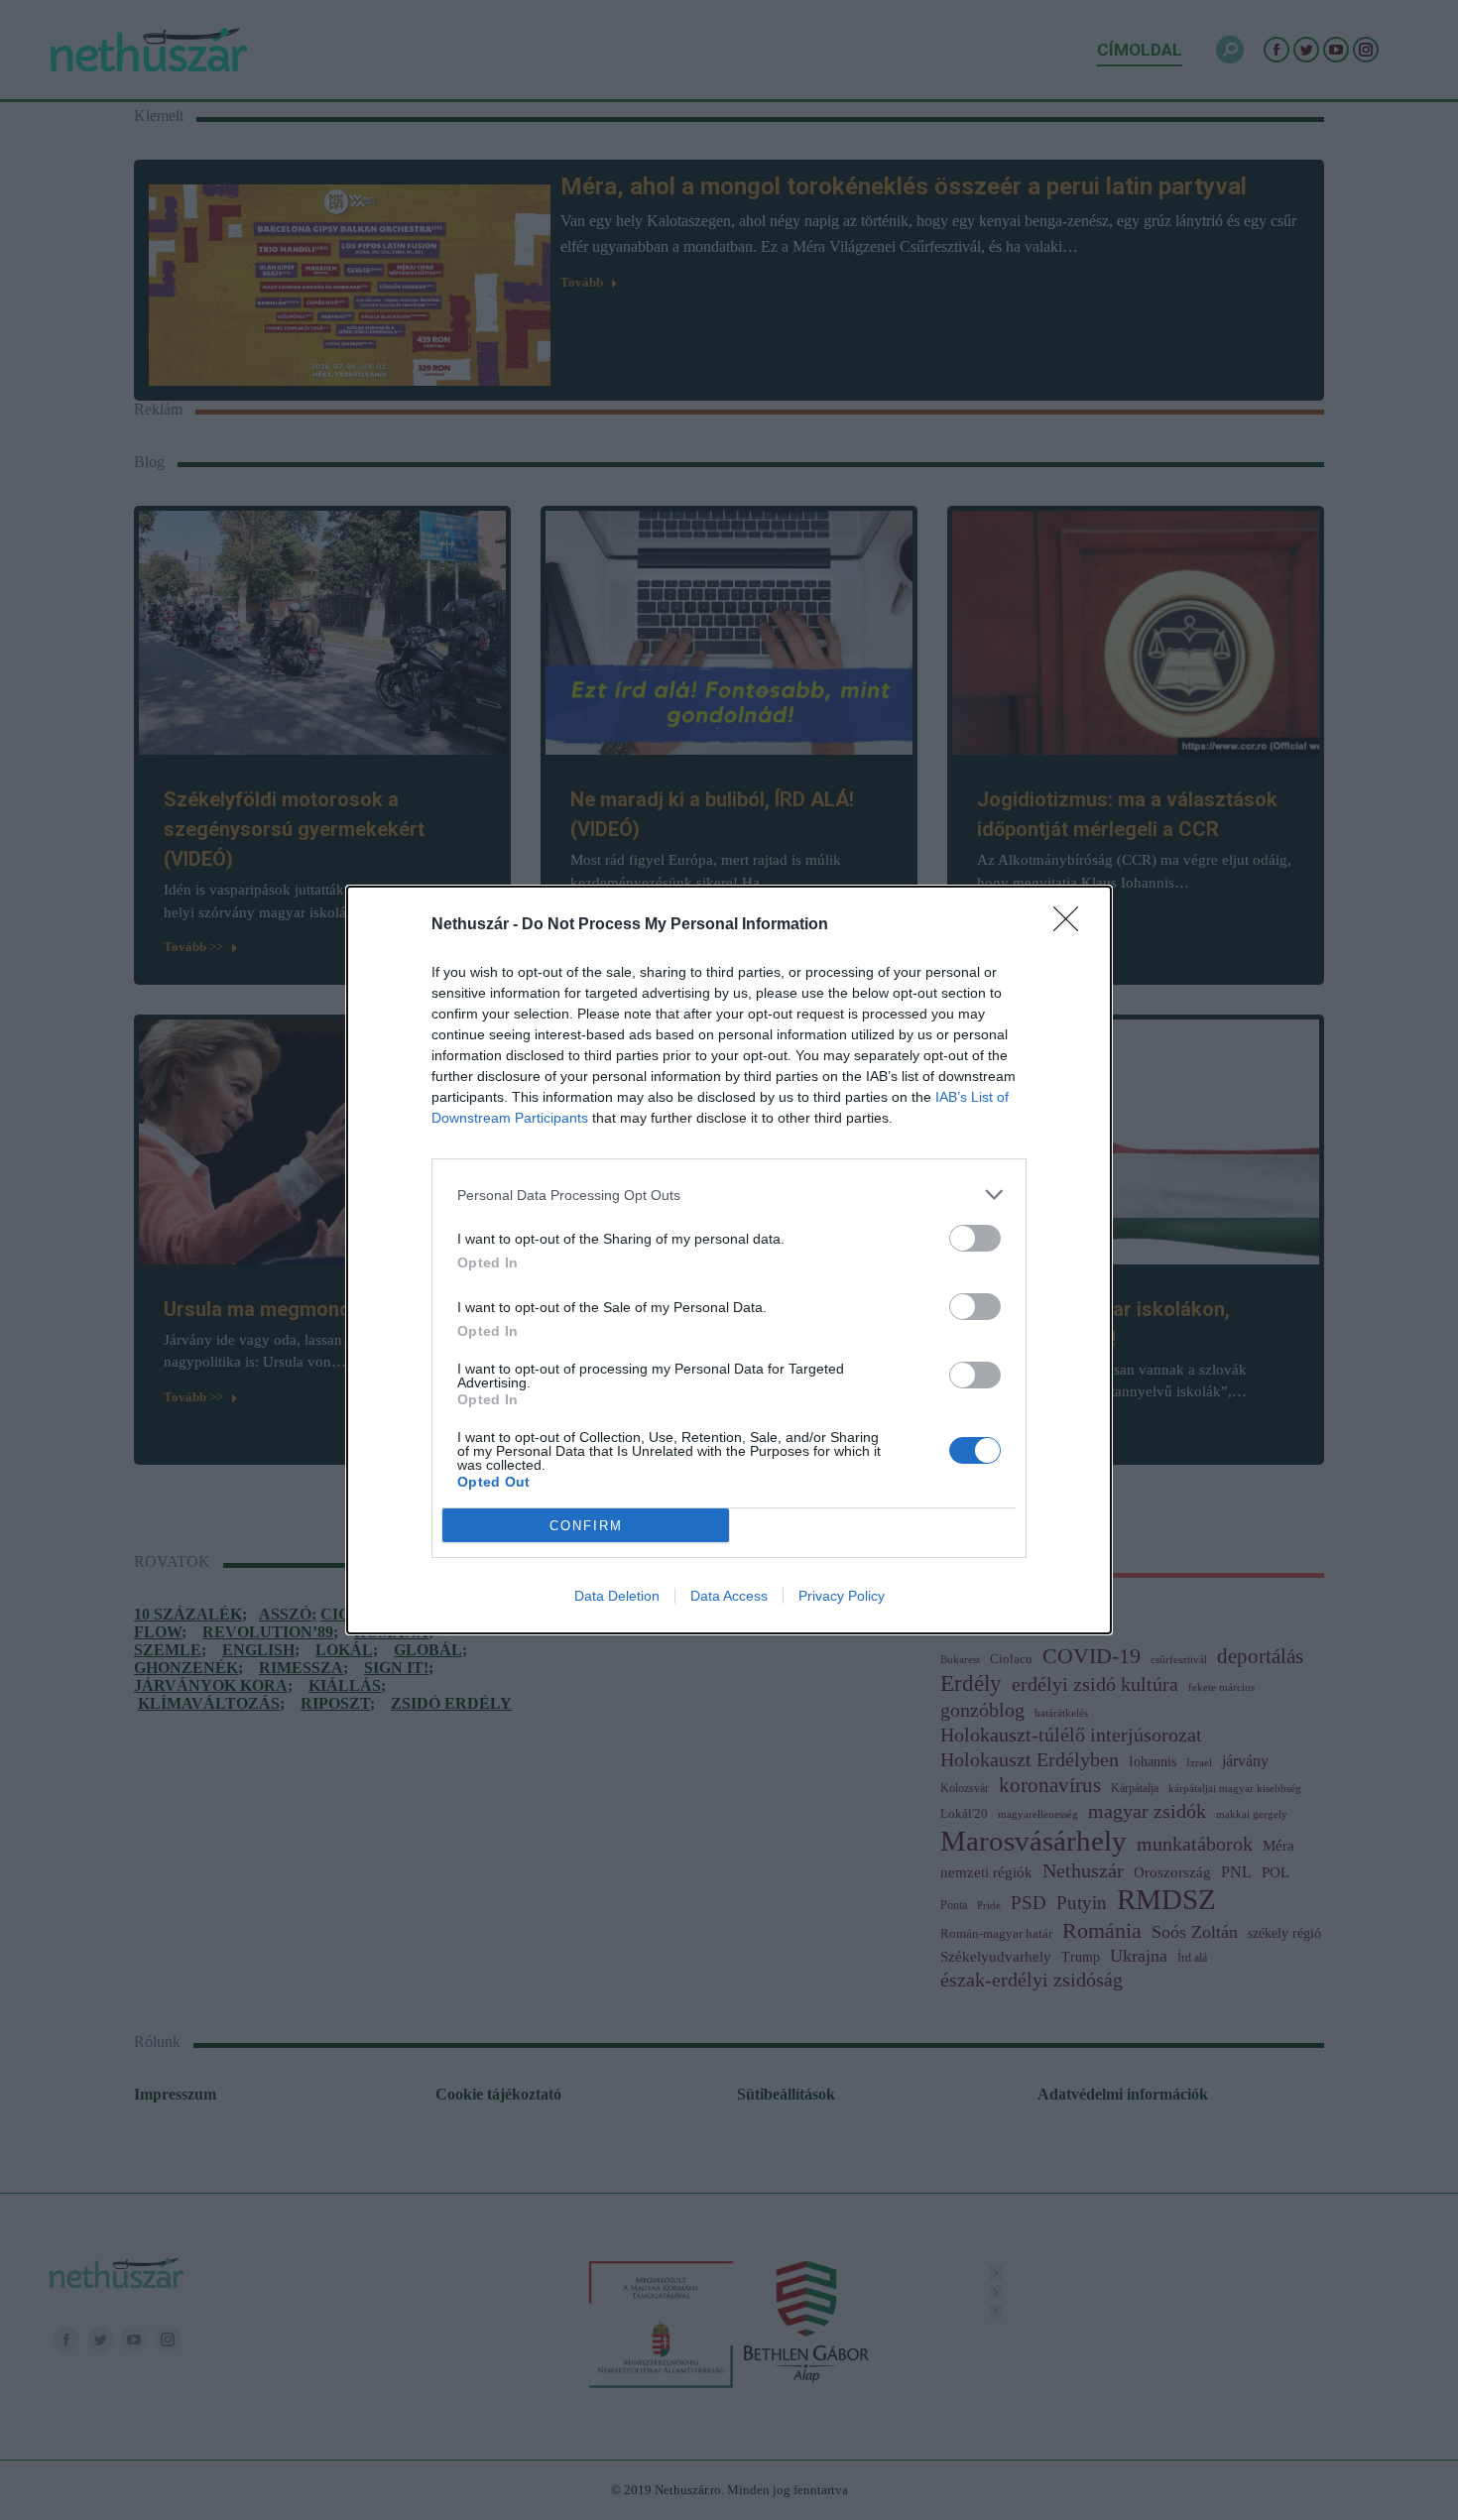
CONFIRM (586, 1526)
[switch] (975, 1238)
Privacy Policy (842, 1596)
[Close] (1072, 925)
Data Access (729, 1596)
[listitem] (729, 1195)
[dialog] (729, 1260)
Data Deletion (617, 1596)
